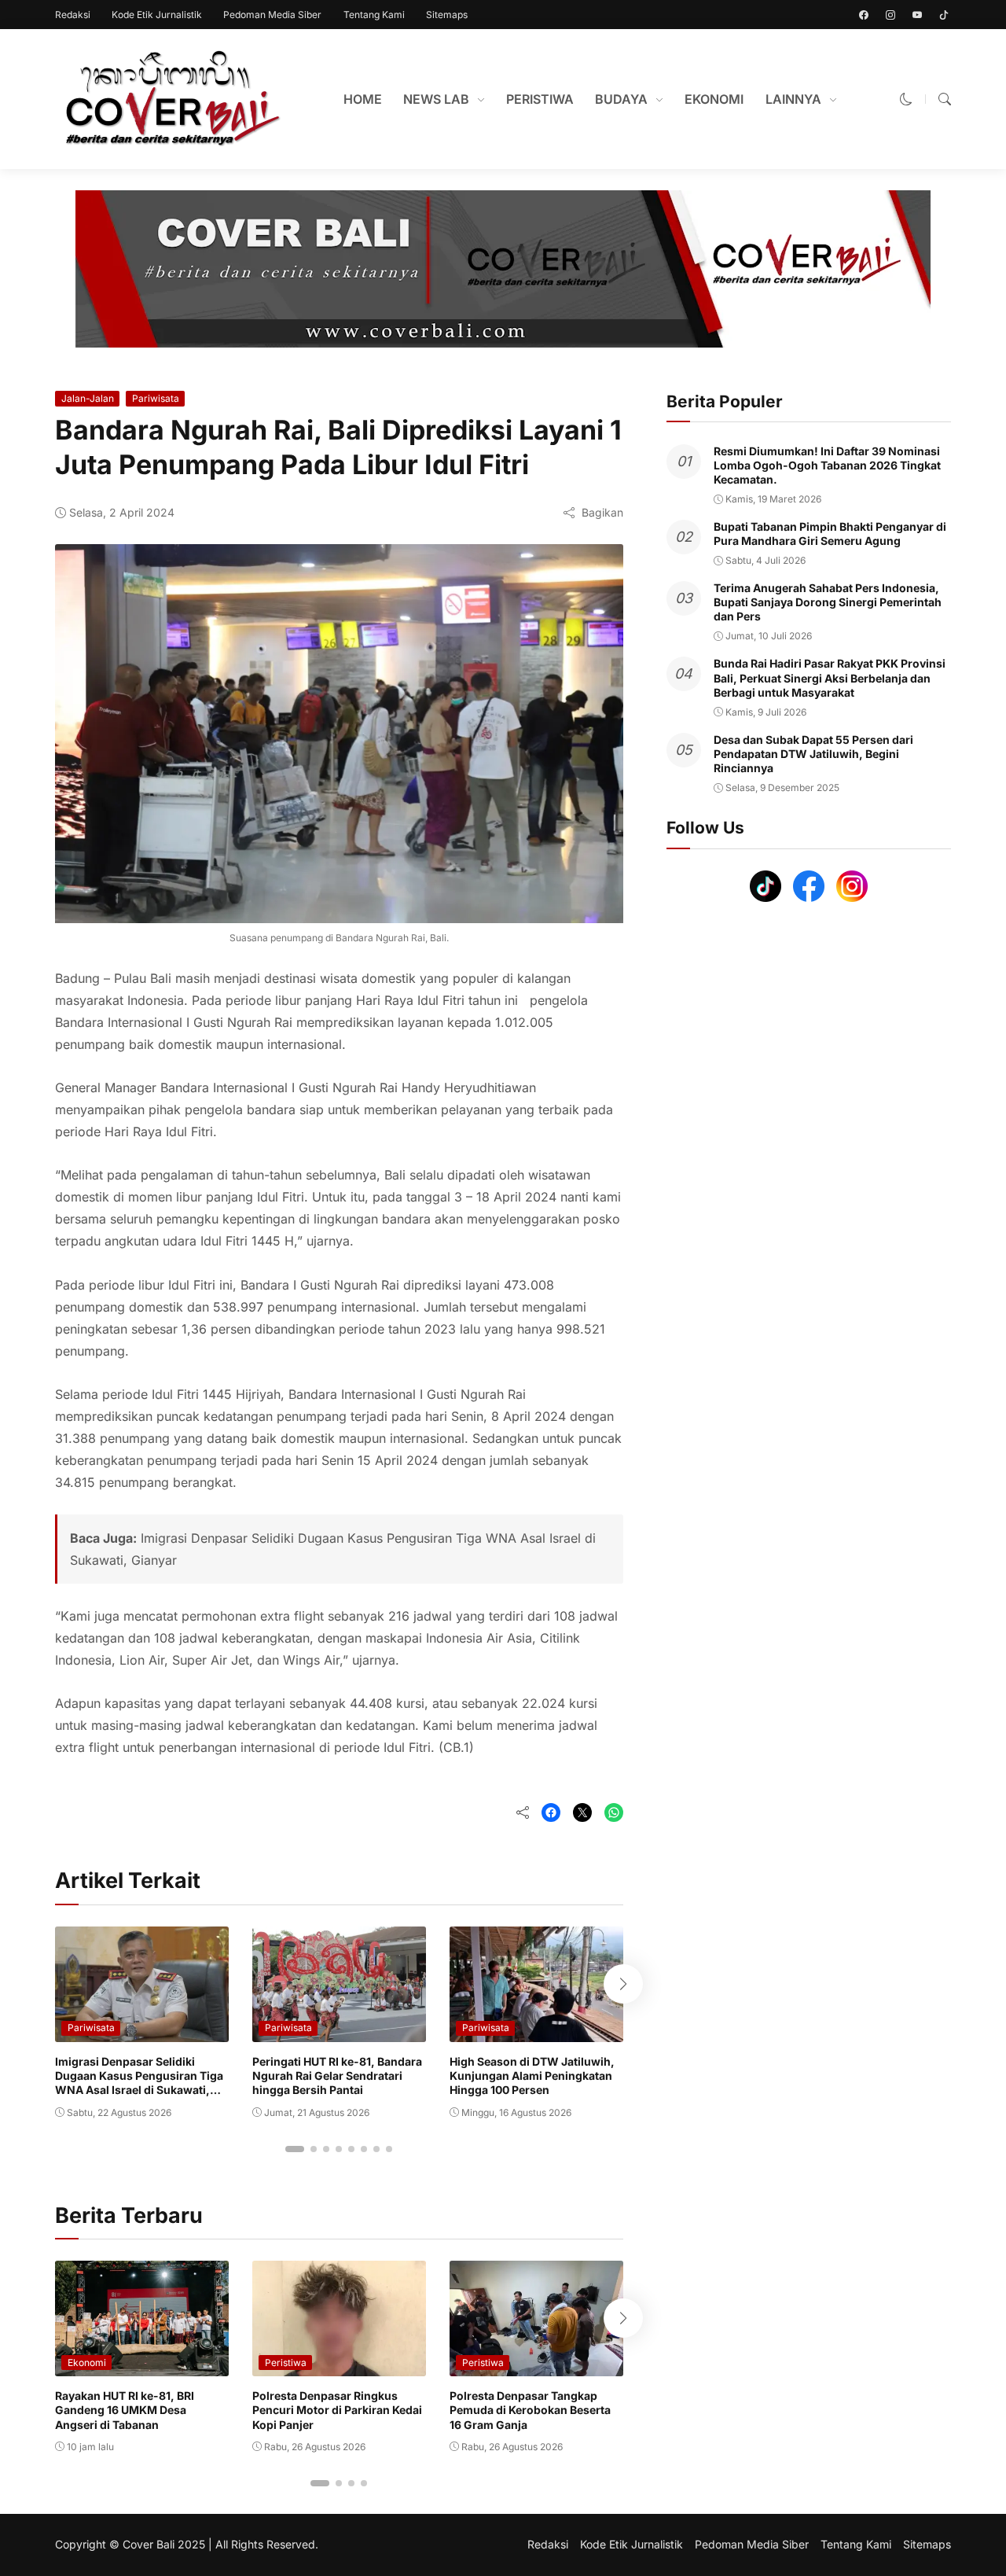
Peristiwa (286, 2363)
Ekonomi (87, 2363)
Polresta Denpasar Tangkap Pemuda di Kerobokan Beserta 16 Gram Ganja (530, 2410)
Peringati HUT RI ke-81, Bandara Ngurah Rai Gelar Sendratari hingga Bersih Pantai (337, 2076)
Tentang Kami (374, 15)
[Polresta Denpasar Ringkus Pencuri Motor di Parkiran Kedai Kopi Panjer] (339, 2365)
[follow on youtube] (917, 15)
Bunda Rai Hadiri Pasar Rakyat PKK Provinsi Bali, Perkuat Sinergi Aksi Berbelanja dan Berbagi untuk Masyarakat (830, 678)
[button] (906, 99)
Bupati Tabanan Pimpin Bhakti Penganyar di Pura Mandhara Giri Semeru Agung (830, 534)
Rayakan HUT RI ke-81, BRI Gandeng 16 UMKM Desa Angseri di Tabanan (125, 2410)
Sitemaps (447, 15)
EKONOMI (714, 99)
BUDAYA (621, 99)
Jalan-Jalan (88, 398)
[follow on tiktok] (944, 15)
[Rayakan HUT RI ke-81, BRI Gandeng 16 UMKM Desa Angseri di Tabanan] (142, 2365)
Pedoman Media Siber (272, 15)
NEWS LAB (436, 99)
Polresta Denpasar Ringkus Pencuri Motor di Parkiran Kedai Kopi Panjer (337, 2410)
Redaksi (73, 15)
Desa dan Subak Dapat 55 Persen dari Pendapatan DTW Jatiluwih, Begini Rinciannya (813, 754)
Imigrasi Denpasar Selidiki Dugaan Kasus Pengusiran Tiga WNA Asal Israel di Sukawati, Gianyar (139, 2083)
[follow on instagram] (890, 15)
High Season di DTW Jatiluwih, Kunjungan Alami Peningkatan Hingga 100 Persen (532, 2076)
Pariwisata (156, 398)
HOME (363, 99)
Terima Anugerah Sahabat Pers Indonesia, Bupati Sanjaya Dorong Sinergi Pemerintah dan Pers (828, 602)
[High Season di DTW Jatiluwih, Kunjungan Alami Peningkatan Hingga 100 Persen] (536, 2031)
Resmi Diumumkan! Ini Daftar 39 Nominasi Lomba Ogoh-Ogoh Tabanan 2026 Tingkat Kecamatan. (827, 465)
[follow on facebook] (864, 15)
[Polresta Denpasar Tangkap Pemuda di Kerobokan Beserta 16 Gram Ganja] (536, 2365)
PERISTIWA (540, 99)
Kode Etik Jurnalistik (157, 15)
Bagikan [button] (602, 512)
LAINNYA (793, 99)
